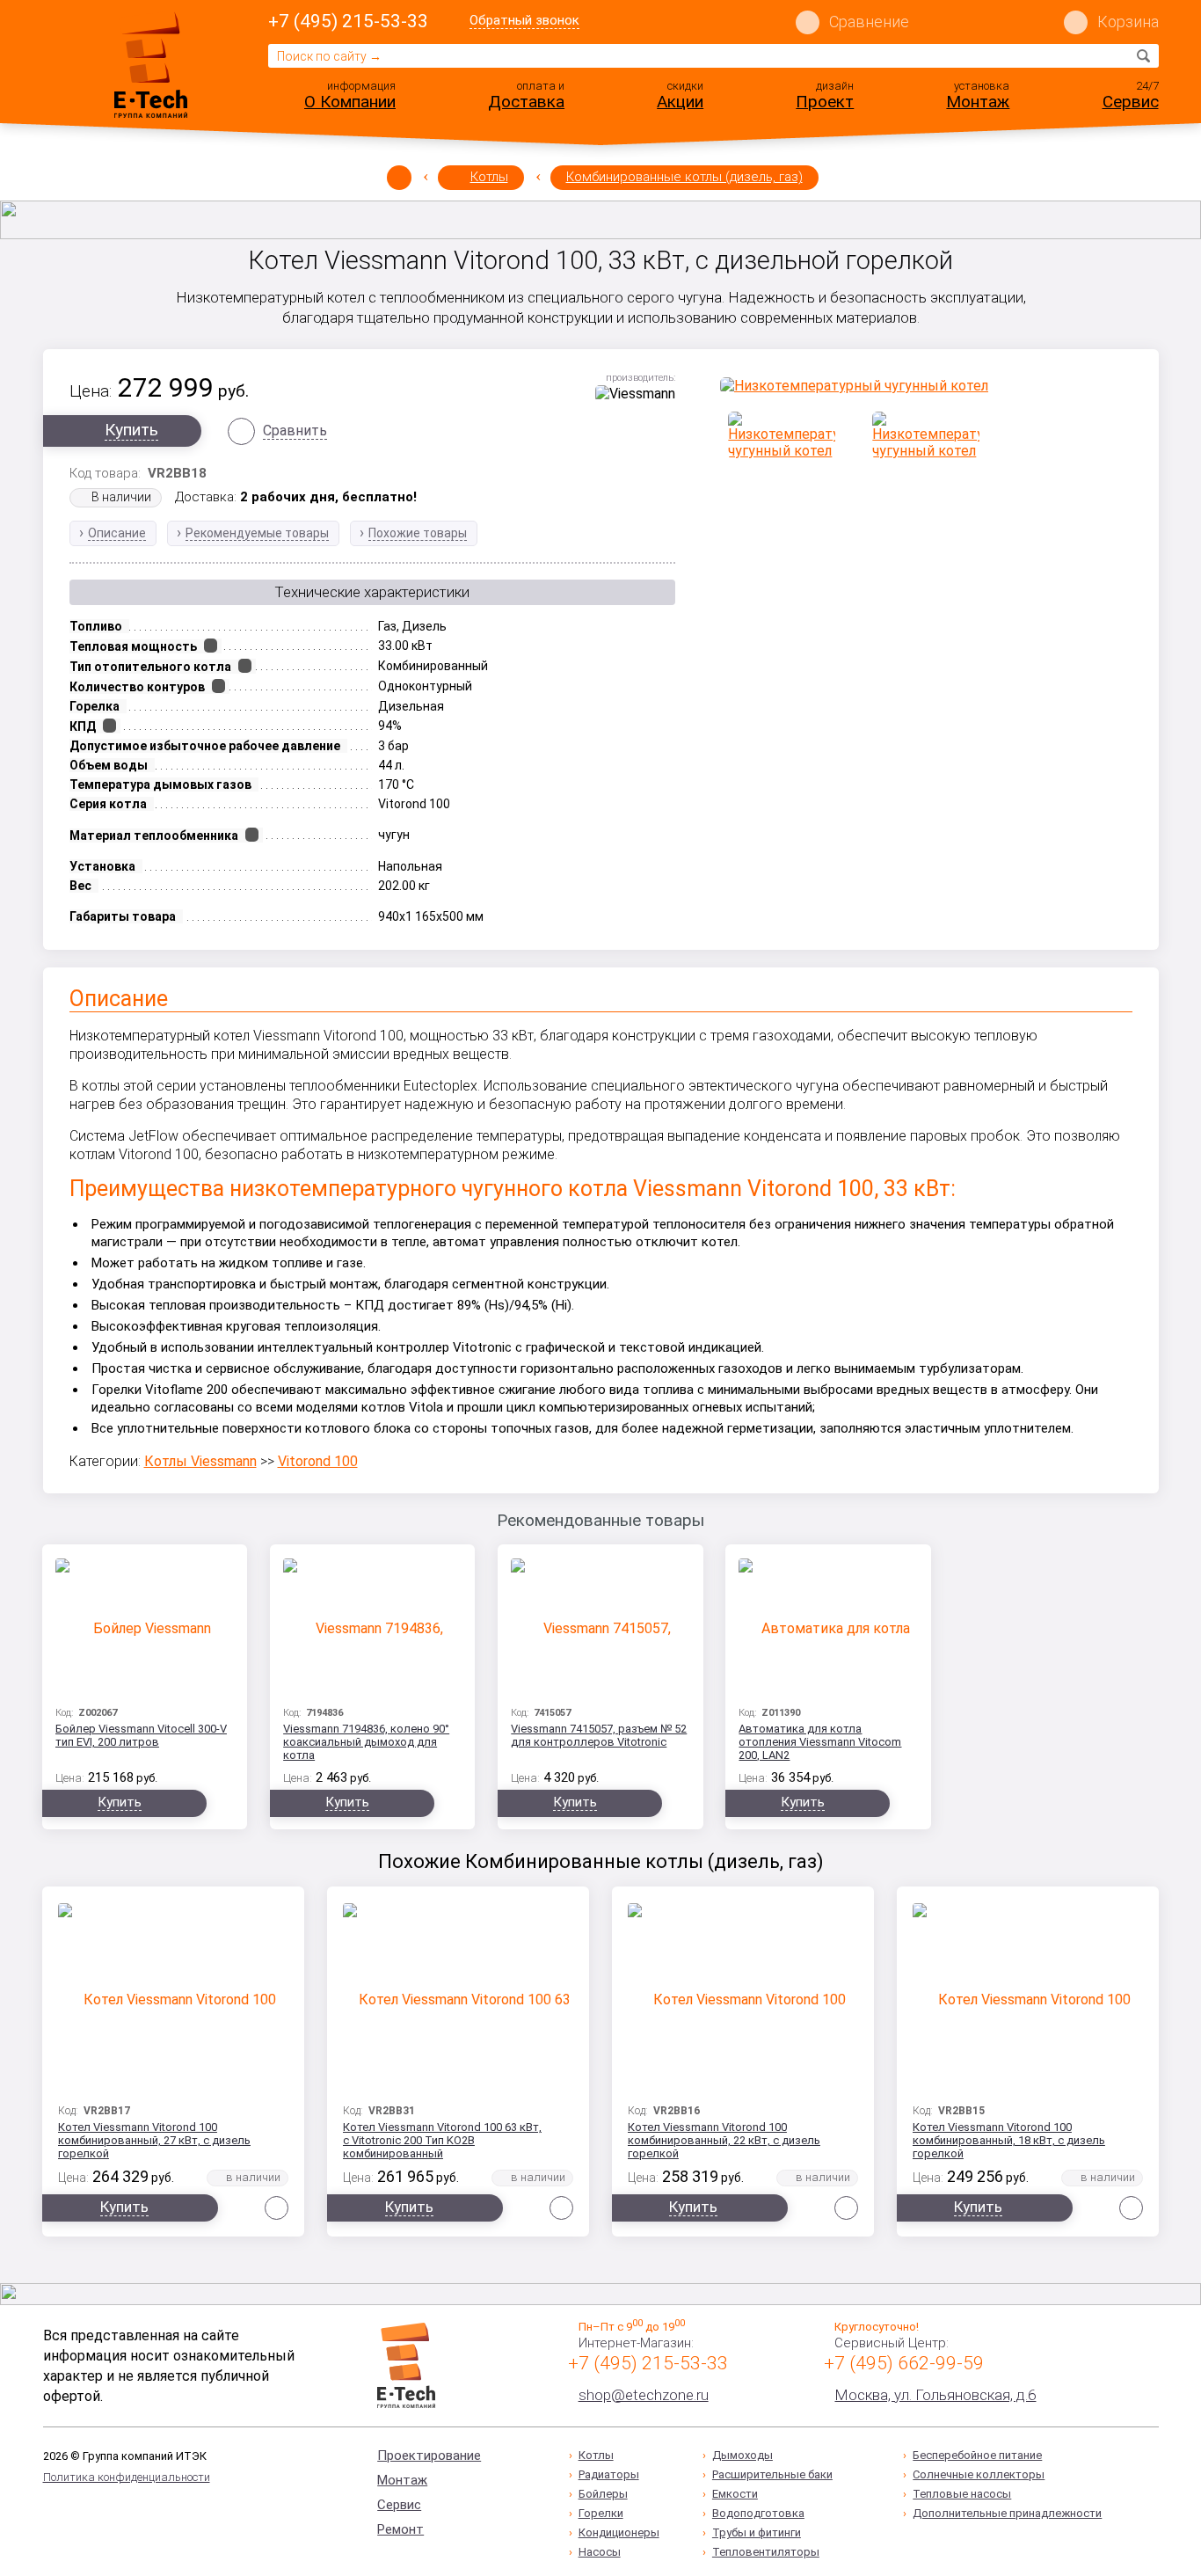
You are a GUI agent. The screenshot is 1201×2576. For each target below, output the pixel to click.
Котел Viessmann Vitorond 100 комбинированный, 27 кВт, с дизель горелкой (154, 2140)
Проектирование (429, 2456)
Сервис (1131, 102)
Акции (680, 102)
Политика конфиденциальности (127, 2477)
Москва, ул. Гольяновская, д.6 (935, 2395)
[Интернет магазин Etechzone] (151, 64)
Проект (825, 102)
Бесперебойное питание (977, 2455)
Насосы (600, 2552)
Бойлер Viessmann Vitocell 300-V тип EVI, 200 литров (141, 1735)
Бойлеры (603, 2494)
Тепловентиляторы (766, 2552)
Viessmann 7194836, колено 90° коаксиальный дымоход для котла (366, 1742)
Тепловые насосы (962, 2494)
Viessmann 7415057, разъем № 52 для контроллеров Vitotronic (599, 1735)
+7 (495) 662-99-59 (904, 2363)
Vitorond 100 (318, 1461)
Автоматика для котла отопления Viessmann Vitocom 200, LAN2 (820, 1742)
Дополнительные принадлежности (1007, 2513)
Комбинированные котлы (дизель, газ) (684, 177)
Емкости (735, 2494)
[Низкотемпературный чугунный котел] (926, 386)
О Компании (350, 102)
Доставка (526, 102)
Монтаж (978, 102)
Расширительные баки (772, 2474)
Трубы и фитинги (757, 2532)
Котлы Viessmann (200, 1461)
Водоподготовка (758, 2513)
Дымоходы (742, 2455)
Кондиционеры (619, 2532)
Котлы (489, 177)
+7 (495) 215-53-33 (348, 21)
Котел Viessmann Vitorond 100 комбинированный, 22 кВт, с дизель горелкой (724, 2140)
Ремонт (400, 2529)
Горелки (601, 2513)
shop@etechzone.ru (644, 2395)
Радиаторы (609, 2474)
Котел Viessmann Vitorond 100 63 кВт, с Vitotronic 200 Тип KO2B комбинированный (442, 2140)
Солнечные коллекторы (979, 2474)
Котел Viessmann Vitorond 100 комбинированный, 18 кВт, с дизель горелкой (1009, 2140)
